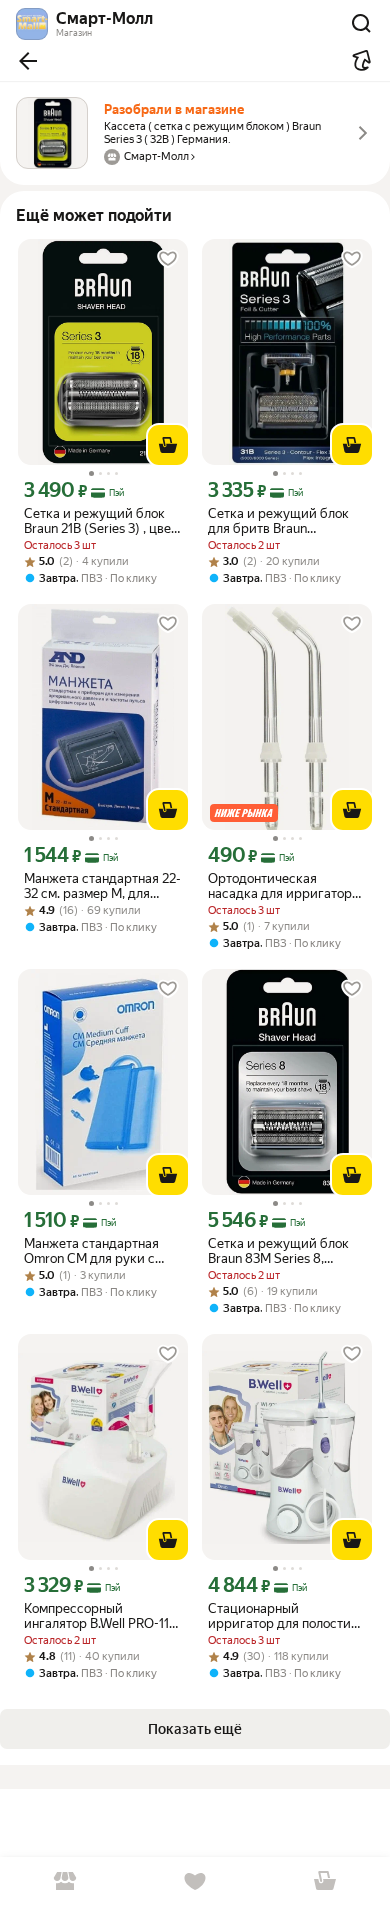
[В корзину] (168, 445)
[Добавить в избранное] (168, 259)
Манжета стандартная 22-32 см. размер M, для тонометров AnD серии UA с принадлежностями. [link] (102, 886)
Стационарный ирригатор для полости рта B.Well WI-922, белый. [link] (284, 1616)
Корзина (325, 1881)
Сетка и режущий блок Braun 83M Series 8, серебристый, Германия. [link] (283, 1251)
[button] (28, 61)
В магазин (65, 1881)
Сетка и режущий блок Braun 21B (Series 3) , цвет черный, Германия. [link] (100, 521)
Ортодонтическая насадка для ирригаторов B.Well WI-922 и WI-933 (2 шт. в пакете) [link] (287, 886)
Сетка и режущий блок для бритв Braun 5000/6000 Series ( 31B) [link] (282, 521)
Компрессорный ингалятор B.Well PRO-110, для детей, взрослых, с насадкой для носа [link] (102, 1616)
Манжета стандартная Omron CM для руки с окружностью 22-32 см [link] (92, 1251)
